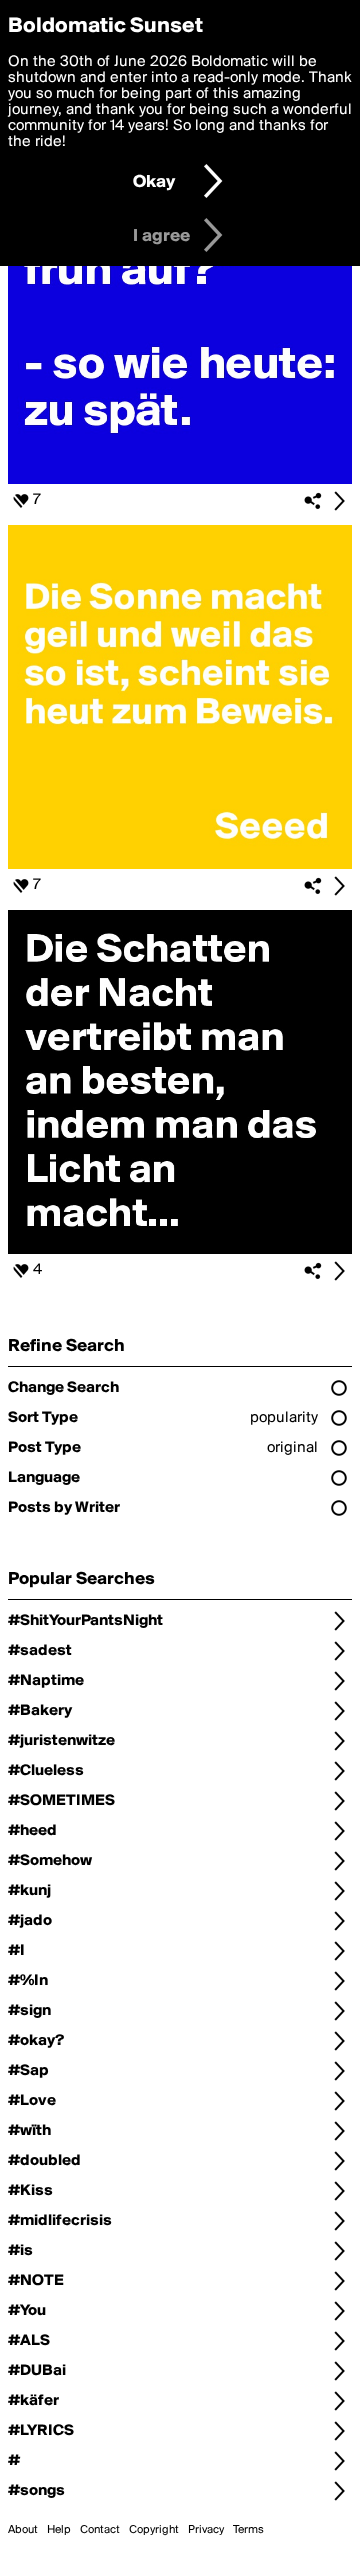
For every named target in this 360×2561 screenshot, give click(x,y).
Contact (100, 2530)
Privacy (206, 2530)
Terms (248, 2530)
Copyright (154, 2530)
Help (59, 2530)
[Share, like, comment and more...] (180, 480)
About (23, 2530)
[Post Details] (339, 501)
